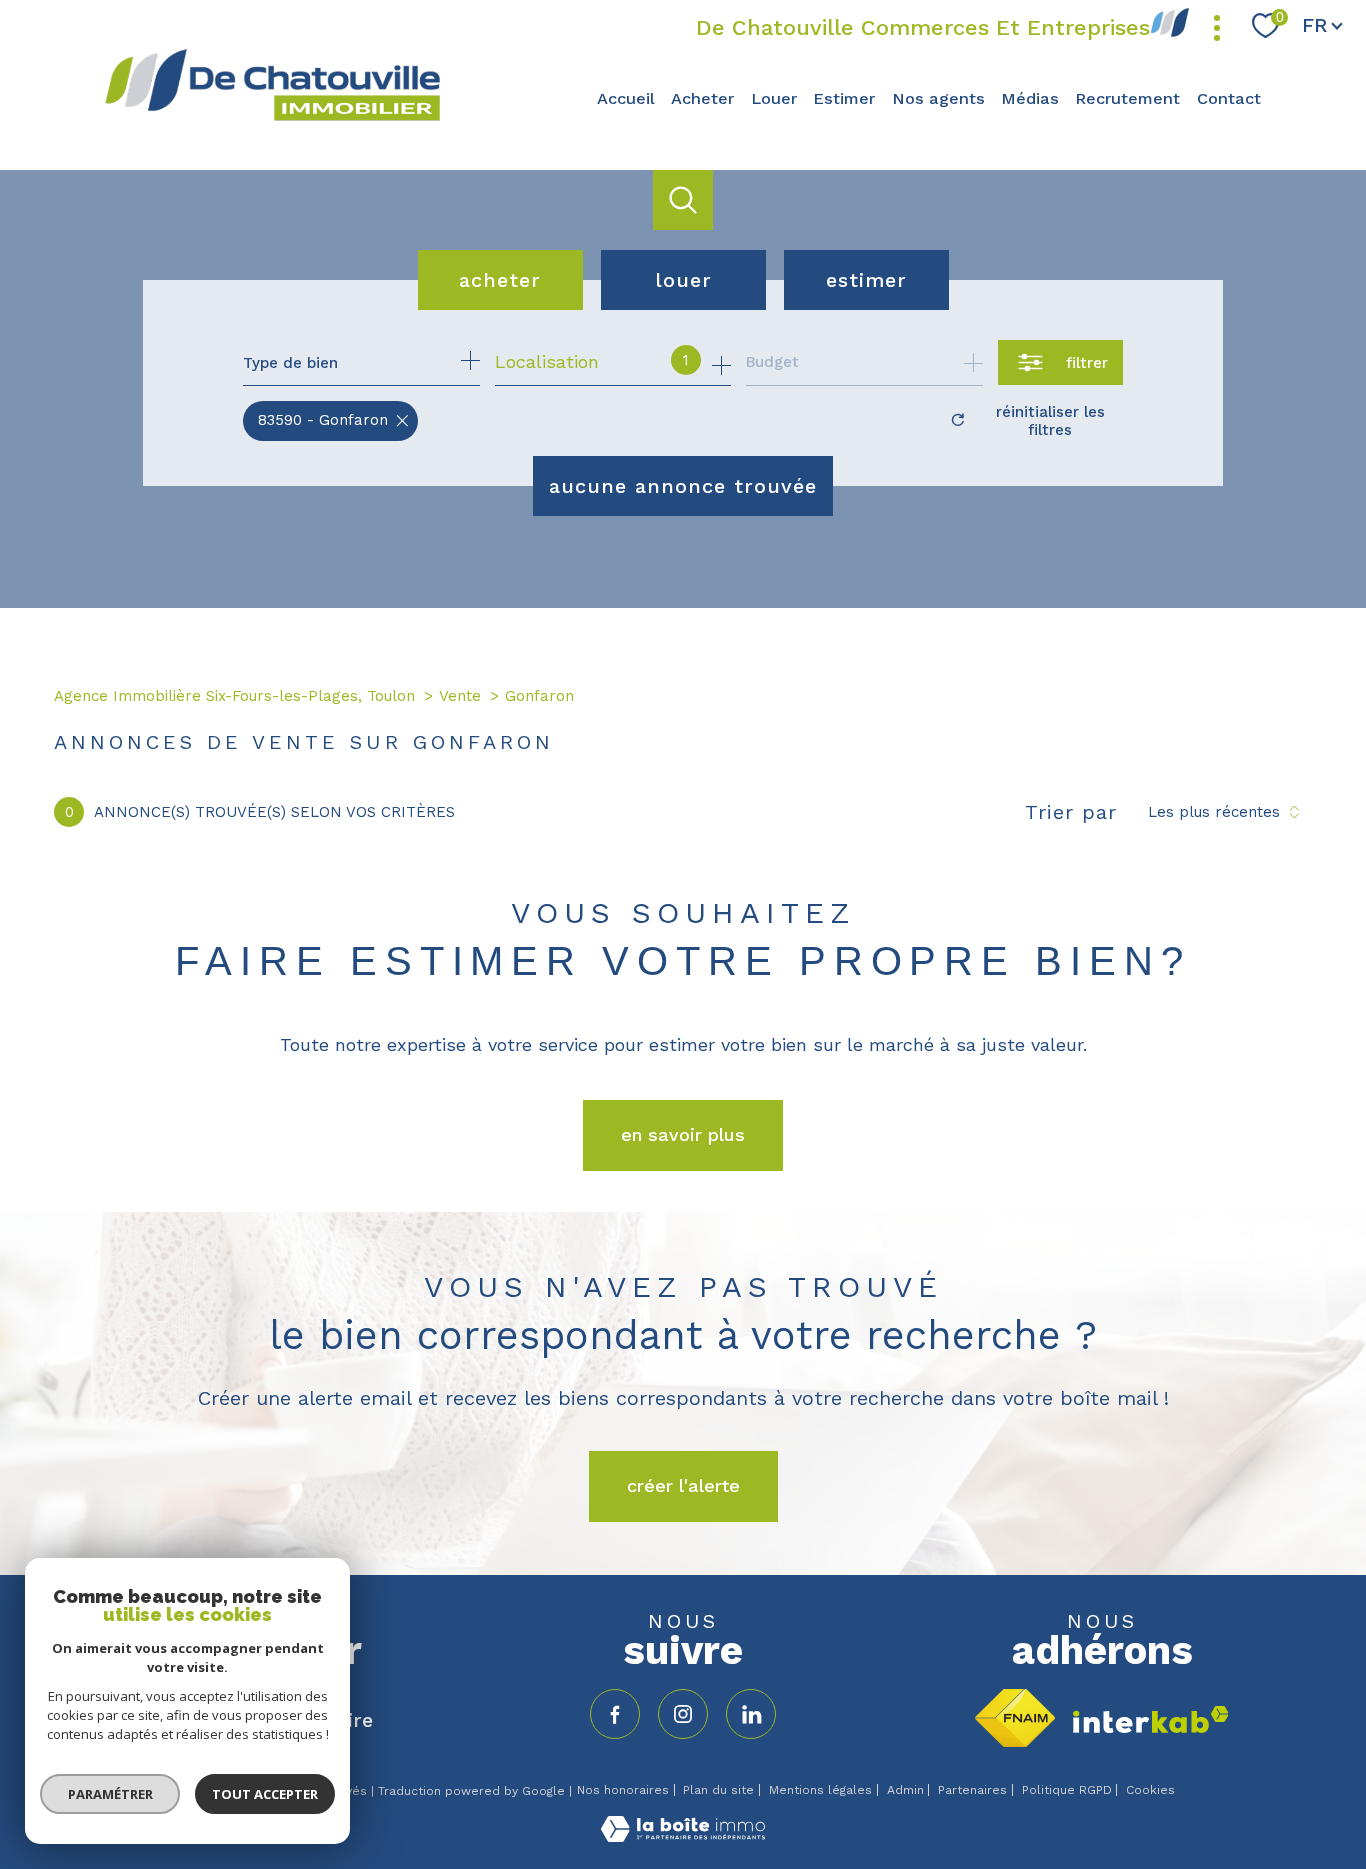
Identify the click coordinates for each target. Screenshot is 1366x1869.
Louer (774, 98)
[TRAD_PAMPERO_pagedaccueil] (272, 118)
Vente (460, 696)
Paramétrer (110, 1794)
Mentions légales (820, 1790)
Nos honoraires (623, 1790)
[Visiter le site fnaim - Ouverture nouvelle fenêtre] (1015, 1718)
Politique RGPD (1067, 1790)
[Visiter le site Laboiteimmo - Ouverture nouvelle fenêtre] (683, 1835)
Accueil (626, 98)
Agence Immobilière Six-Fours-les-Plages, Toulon (234, 696)
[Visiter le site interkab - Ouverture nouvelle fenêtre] (1151, 1719)
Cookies (1150, 1790)
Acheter (702, 98)
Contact (1229, 98)
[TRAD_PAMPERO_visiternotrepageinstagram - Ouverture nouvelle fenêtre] (683, 1714)
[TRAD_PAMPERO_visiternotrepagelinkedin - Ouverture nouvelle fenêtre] (751, 1714)
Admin (905, 1790)
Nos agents (938, 98)
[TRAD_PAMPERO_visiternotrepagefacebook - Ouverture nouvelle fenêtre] (615, 1714)
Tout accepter (265, 1794)
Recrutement (1127, 98)
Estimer (844, 98)
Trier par (1071, 812)
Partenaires (972, 1790)
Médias (1030, 98)
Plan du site (718, 1790)
